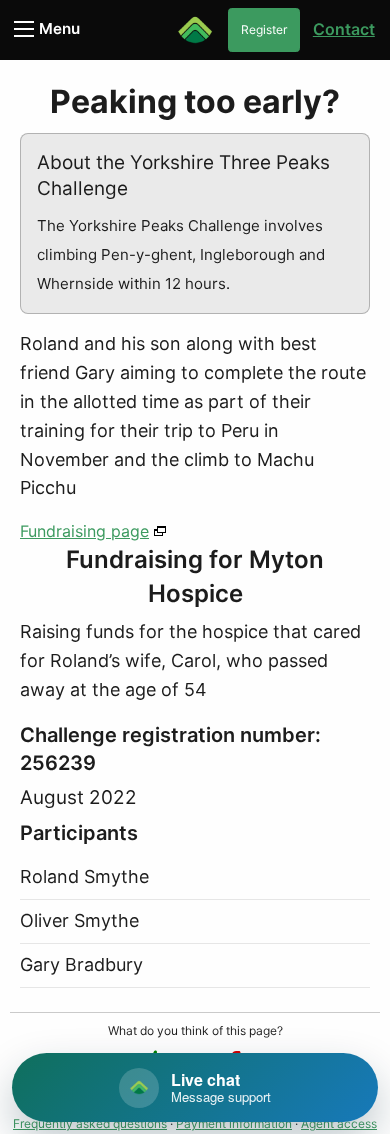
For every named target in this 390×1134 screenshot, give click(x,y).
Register (264, 29)
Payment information (234, 1123)
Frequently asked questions (90, 1123)
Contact (344, 29)
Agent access (339, 1123)
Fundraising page (84, 531)
